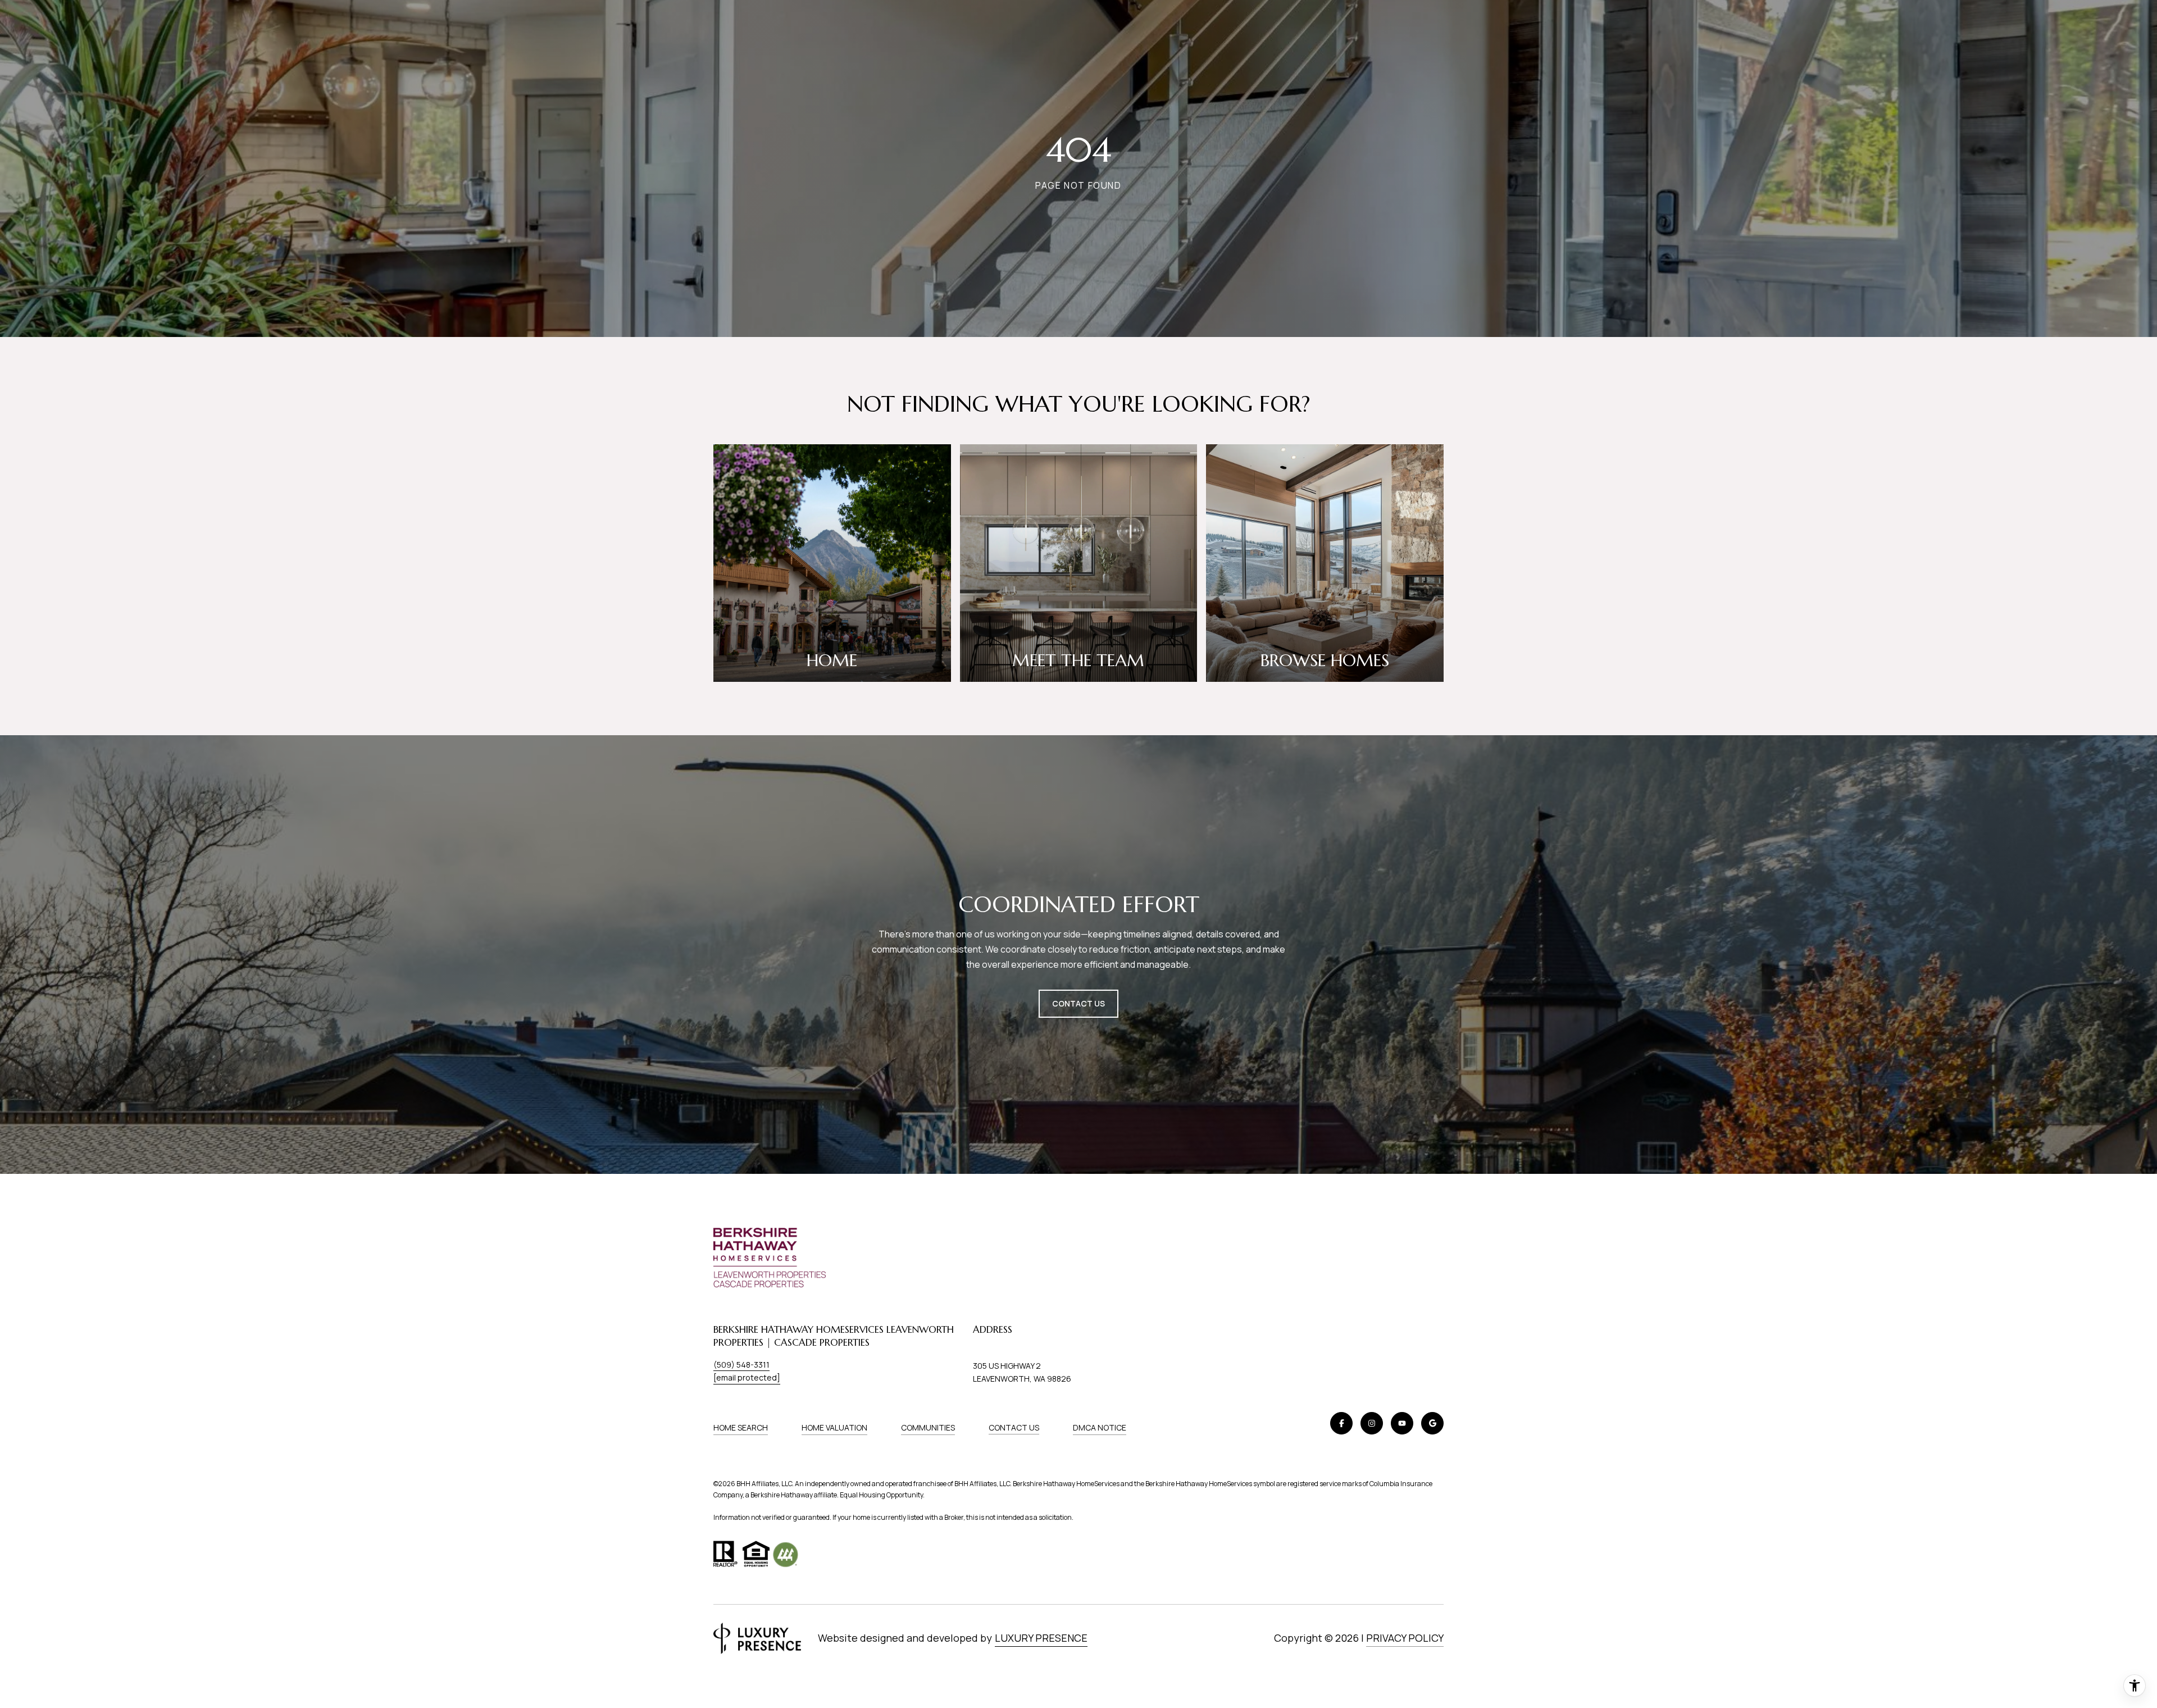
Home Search (741, 1427)
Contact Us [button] (1078, 1003)
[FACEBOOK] (1341, 1423)
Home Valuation (834, 1427)
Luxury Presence (1041, 1638)
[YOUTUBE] (1402, 1423)
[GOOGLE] (1432, 1423)
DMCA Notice (1100, 1427)
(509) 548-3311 (741, 1365)
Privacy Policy (1405, 1638)
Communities (928, 1427)
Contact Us (1014, 1428)
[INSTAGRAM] (1372, 1423)
